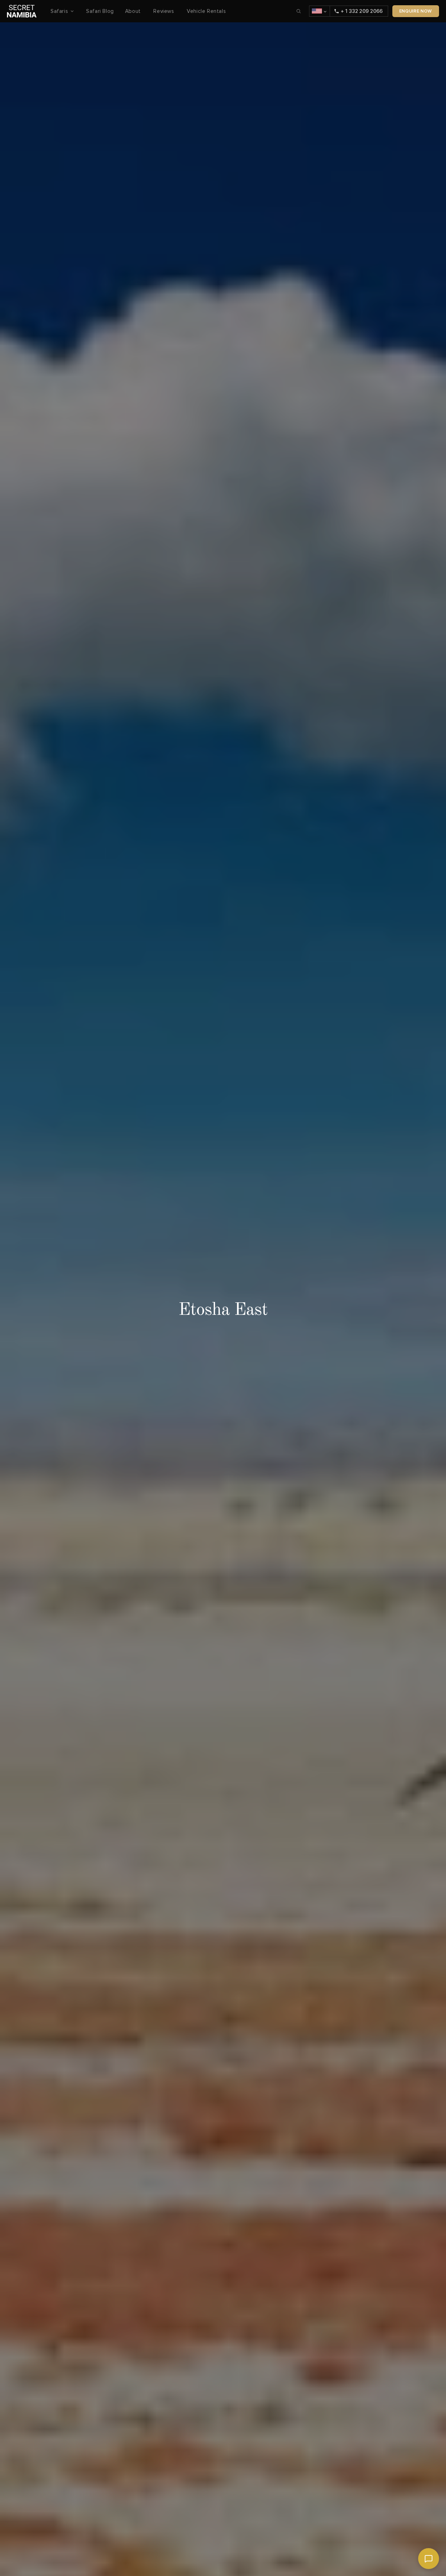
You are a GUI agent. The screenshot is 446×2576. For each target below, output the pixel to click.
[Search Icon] (299, 11)
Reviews (164, 11)
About (134, 11)
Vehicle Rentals (206, 11)
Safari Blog (100, 11)
